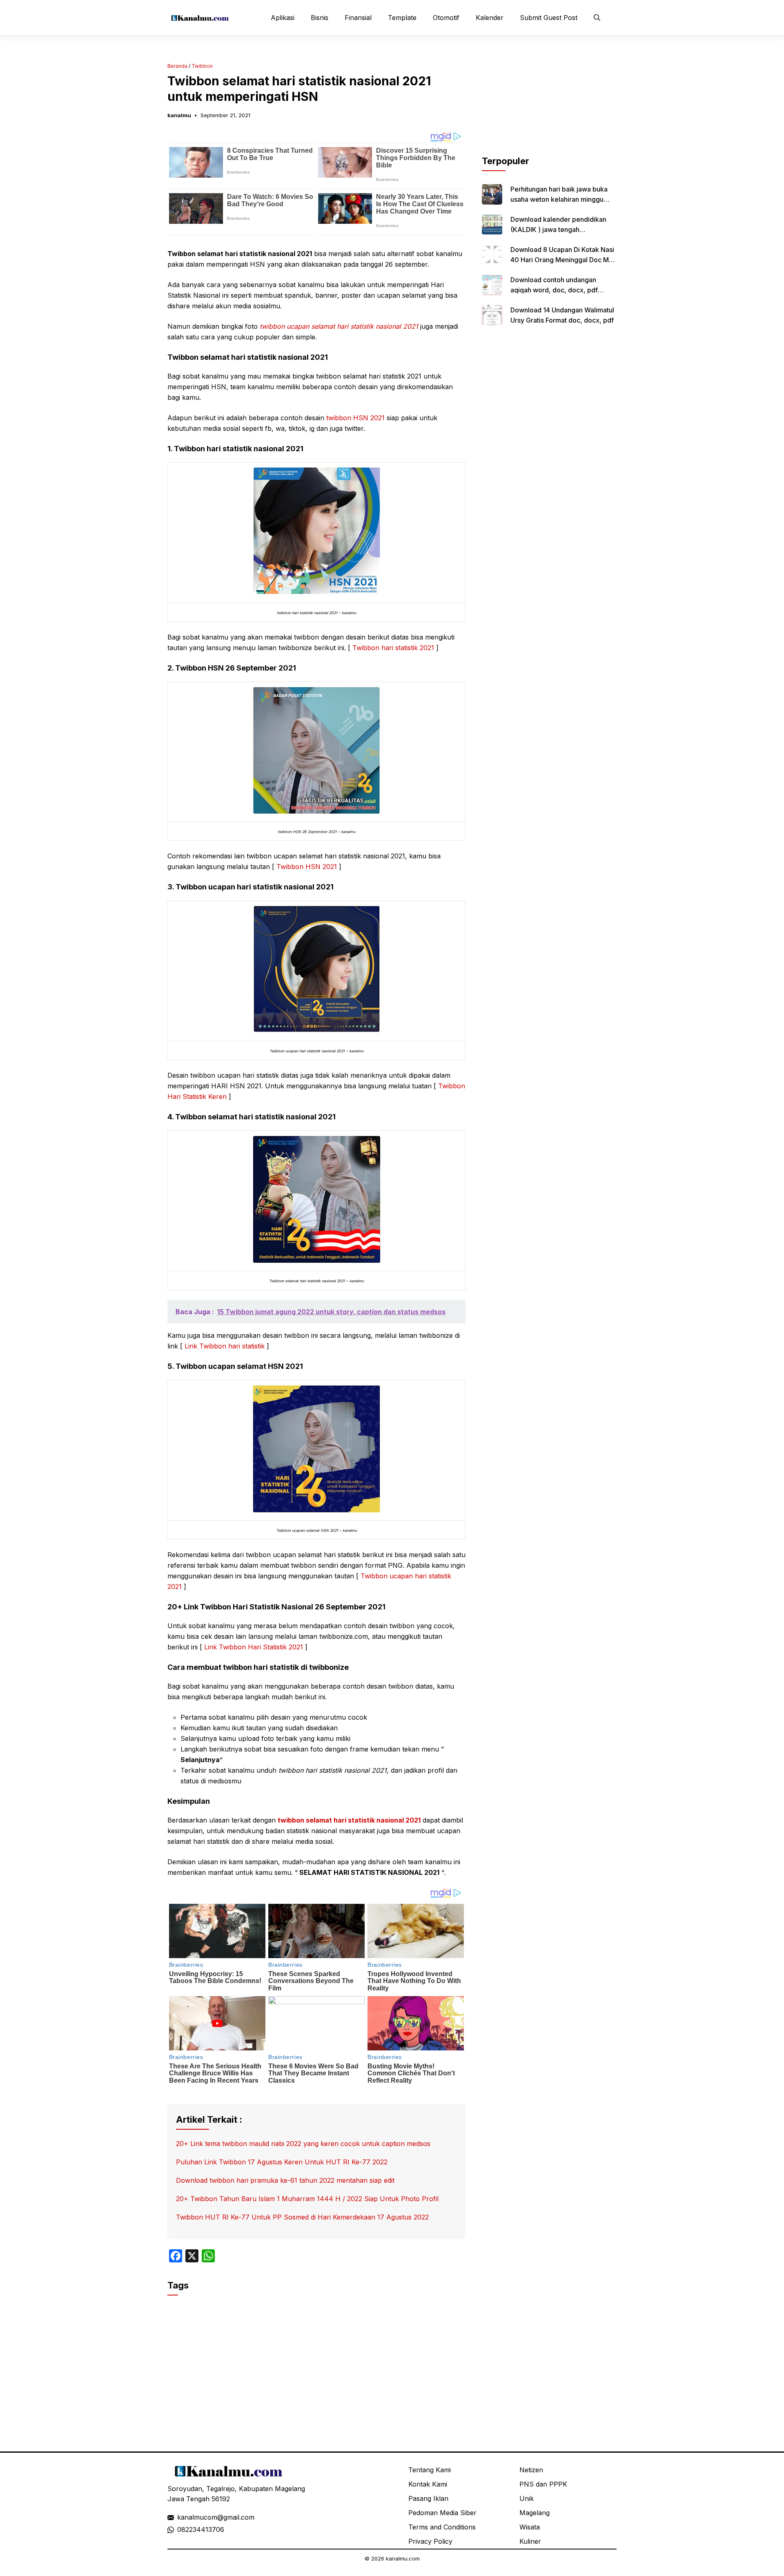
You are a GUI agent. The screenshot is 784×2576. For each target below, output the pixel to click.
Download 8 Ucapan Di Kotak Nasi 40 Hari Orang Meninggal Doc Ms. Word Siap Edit (562, 260)
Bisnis (320, 18)
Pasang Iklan (428, 2498)
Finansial (358, 18)
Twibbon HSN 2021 (307, 867)
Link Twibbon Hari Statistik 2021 (254, 1647)
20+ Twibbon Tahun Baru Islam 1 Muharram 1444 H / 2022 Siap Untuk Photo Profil (307, 2199)
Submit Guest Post (549, 18)
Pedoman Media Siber (442, 2513)
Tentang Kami (430, 2470)
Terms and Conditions (442, 2527)
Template (402, 18)
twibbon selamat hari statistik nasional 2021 (349, 1820)
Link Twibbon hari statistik (226, 1346)
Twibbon (202, 66)
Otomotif (446, 18)
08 (181, 2529)
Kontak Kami (428, 2484)
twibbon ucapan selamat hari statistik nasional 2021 (339, 326)
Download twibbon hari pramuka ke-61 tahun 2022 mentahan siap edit (285, 2180)
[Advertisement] (549, 103)
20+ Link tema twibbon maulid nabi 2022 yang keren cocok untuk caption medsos (303, 2144)
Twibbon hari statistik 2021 (392, 648)
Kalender (490, 18)
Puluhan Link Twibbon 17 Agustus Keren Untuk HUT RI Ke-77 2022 (282, 2162)
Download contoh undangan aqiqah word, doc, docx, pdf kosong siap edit (554, 290)
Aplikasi (283, 18)
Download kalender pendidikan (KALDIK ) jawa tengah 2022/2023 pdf (558, 230)
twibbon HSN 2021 (355, 418)
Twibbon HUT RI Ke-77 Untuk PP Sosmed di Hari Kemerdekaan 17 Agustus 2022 (302, 2217)
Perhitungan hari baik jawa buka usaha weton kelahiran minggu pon (559, 199)
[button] (597, 18)
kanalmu (179, 115)
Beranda (177, 66)
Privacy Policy (430, 2541)
